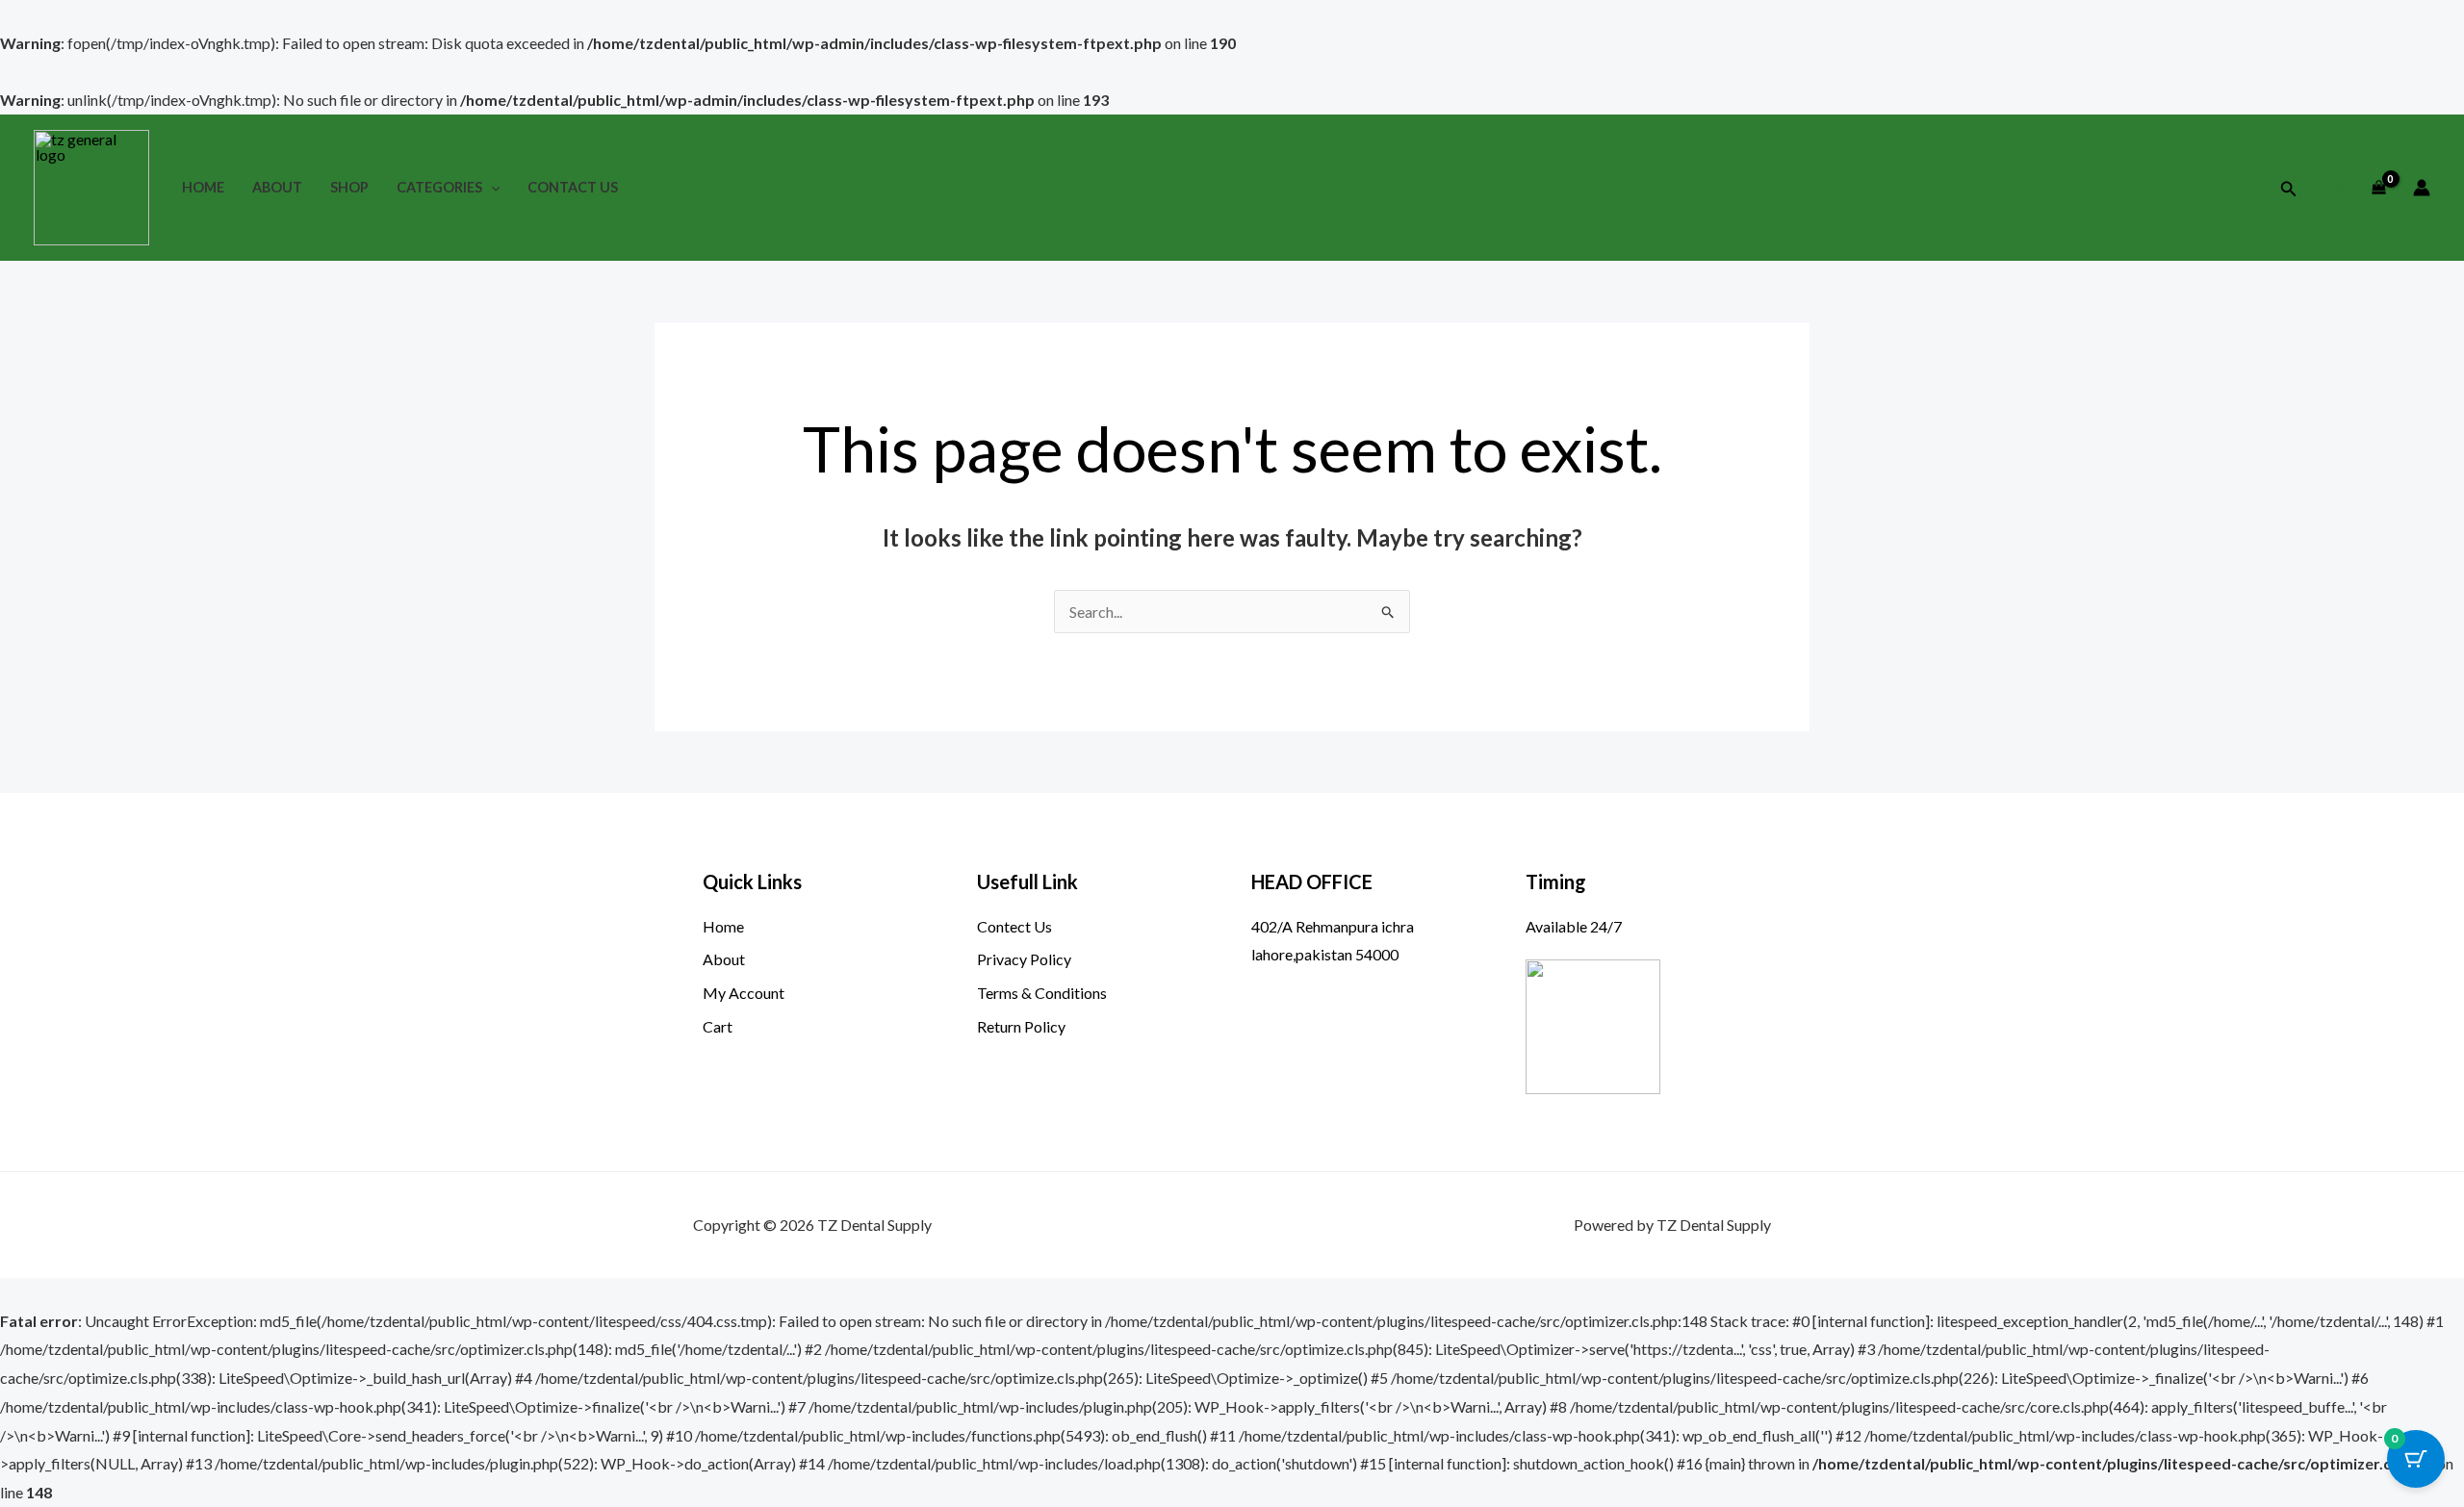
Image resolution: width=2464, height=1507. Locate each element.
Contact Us (573, 187)
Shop (349, 187)
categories (439, 187)
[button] (491, 187)
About (277, 187)
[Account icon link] (2422, 188)
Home (203, 187)
